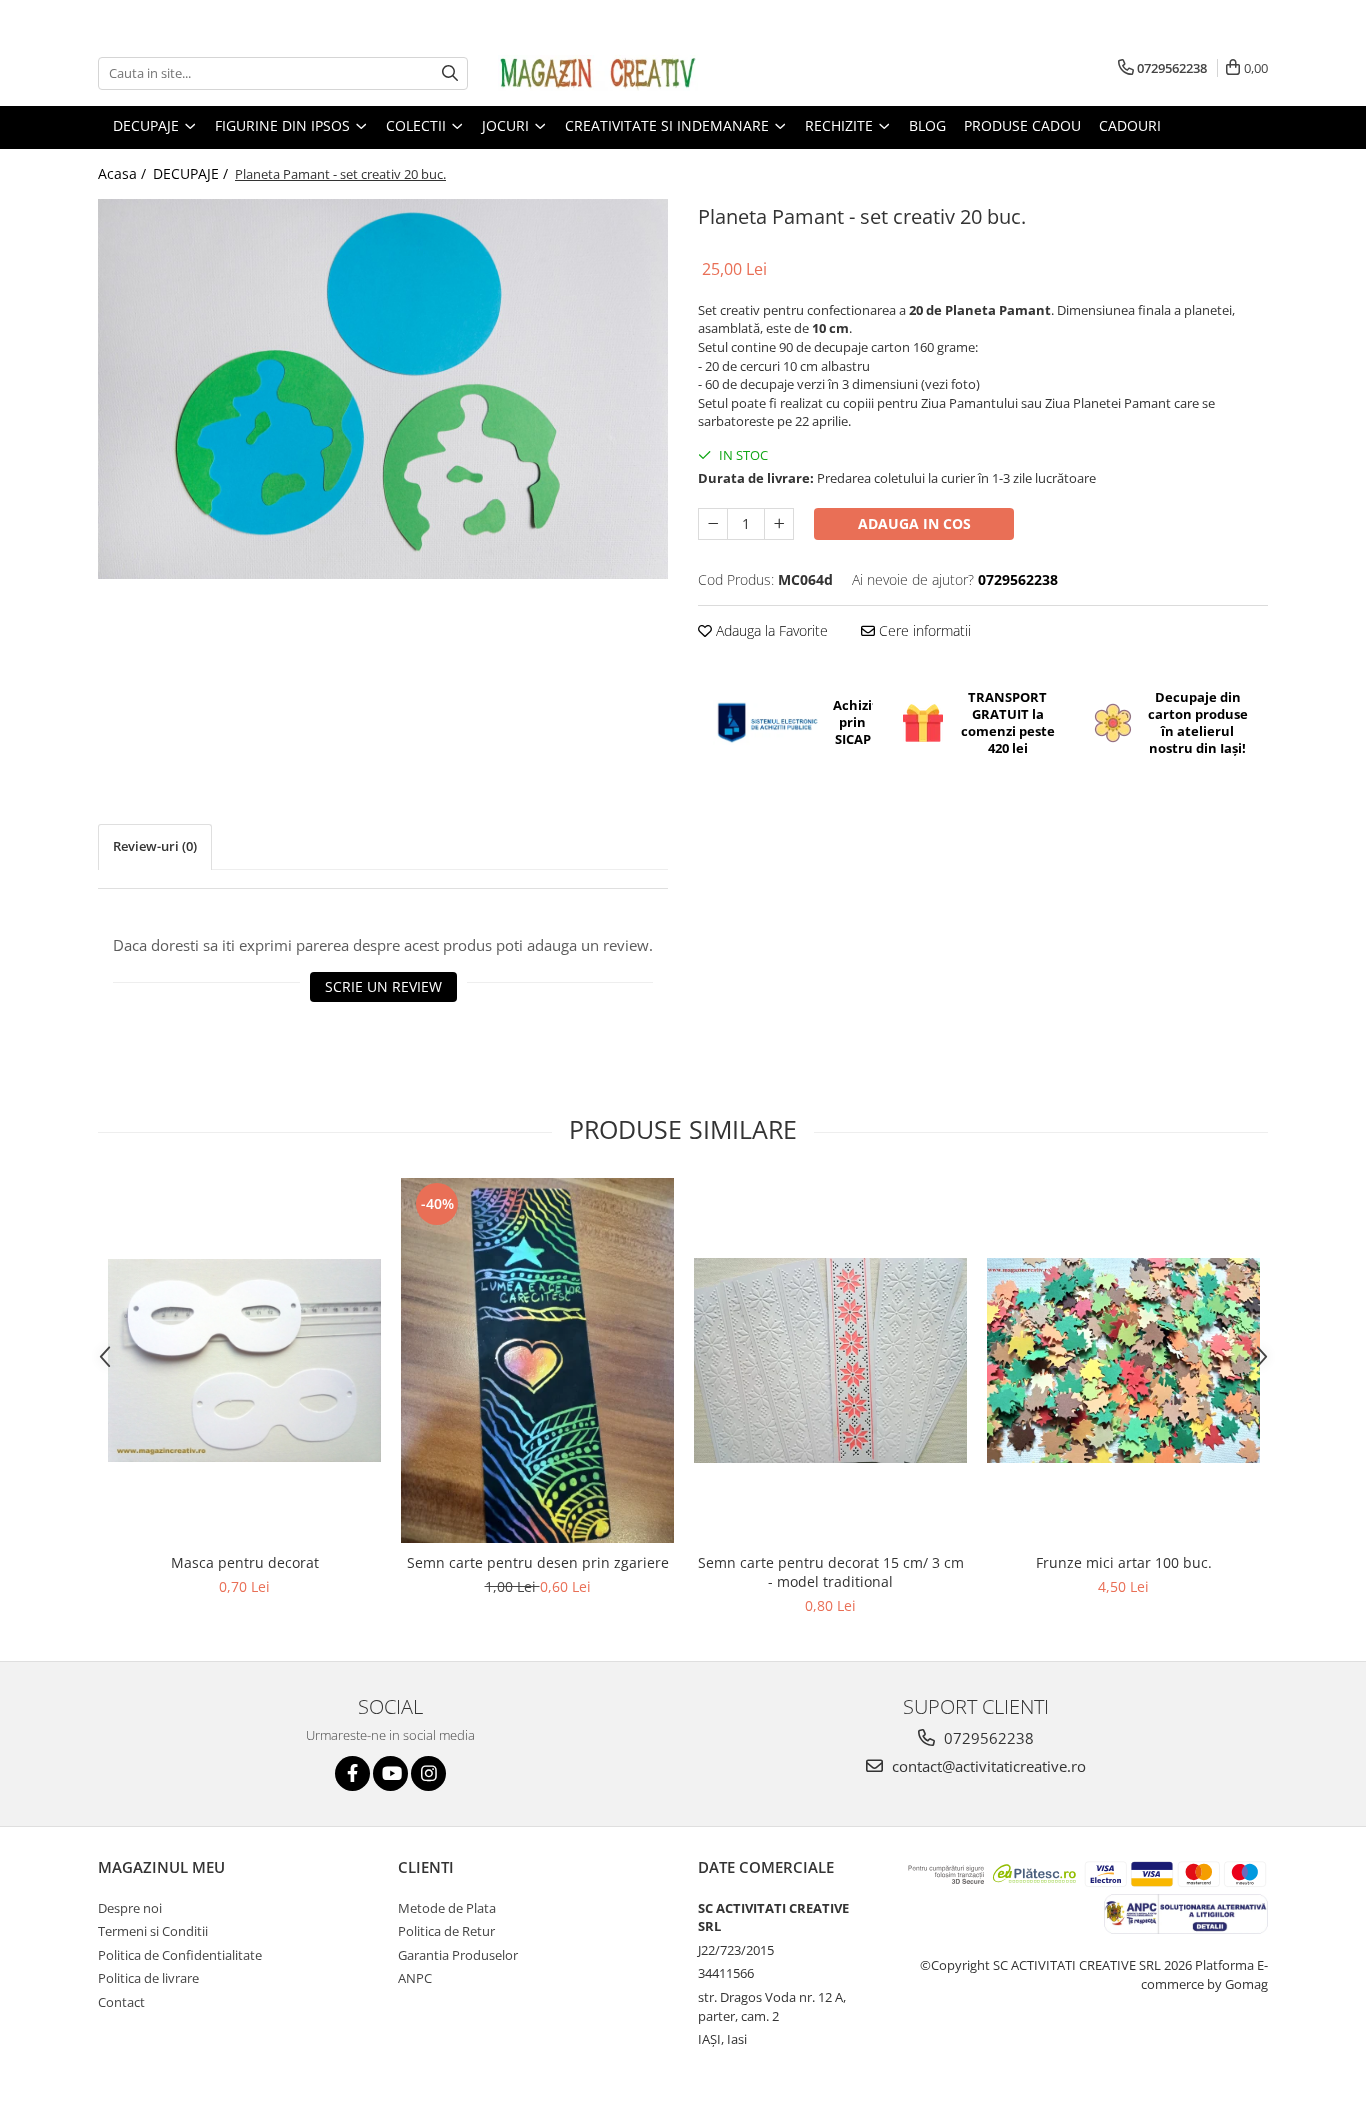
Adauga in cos (914, 523)
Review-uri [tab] (155, 846)
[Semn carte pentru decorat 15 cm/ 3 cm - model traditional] (830, 1360)
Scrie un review (383, 986)
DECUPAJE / (192, 173)
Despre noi (130, 1908)
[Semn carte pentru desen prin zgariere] (537, 1360)
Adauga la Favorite (770, 630)
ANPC (415, 1978)
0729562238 (987, 1738)
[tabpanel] (383, 389)
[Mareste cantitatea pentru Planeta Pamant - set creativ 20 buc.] (779, 524)
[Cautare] (450, 73)
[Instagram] (428, 1773)
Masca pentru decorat (245, 1562)
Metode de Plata (447, 1908)
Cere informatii (923, 630)
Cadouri (1130, 125)
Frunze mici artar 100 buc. (1124, 1562)
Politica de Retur (446, 1931)
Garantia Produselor (458, 1955)
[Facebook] (352, 1773)
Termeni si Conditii (153, 1931)
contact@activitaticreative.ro (987, 1766)
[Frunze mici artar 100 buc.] (1123, 1360)
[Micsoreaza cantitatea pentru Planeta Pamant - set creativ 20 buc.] (713, 524)
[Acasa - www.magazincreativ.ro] (598, 73)
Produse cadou (1022, 125)
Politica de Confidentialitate (180, 1955)
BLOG (927, 125)
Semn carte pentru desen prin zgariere (538, 1562)
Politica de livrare (148, 1978)
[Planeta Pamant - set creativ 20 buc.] (383, 389)
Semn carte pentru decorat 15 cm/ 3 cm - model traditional (831, 1572)
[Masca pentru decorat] (244, 1361)
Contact (121, 2002)
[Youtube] (390, 1773)
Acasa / (124, 173)
